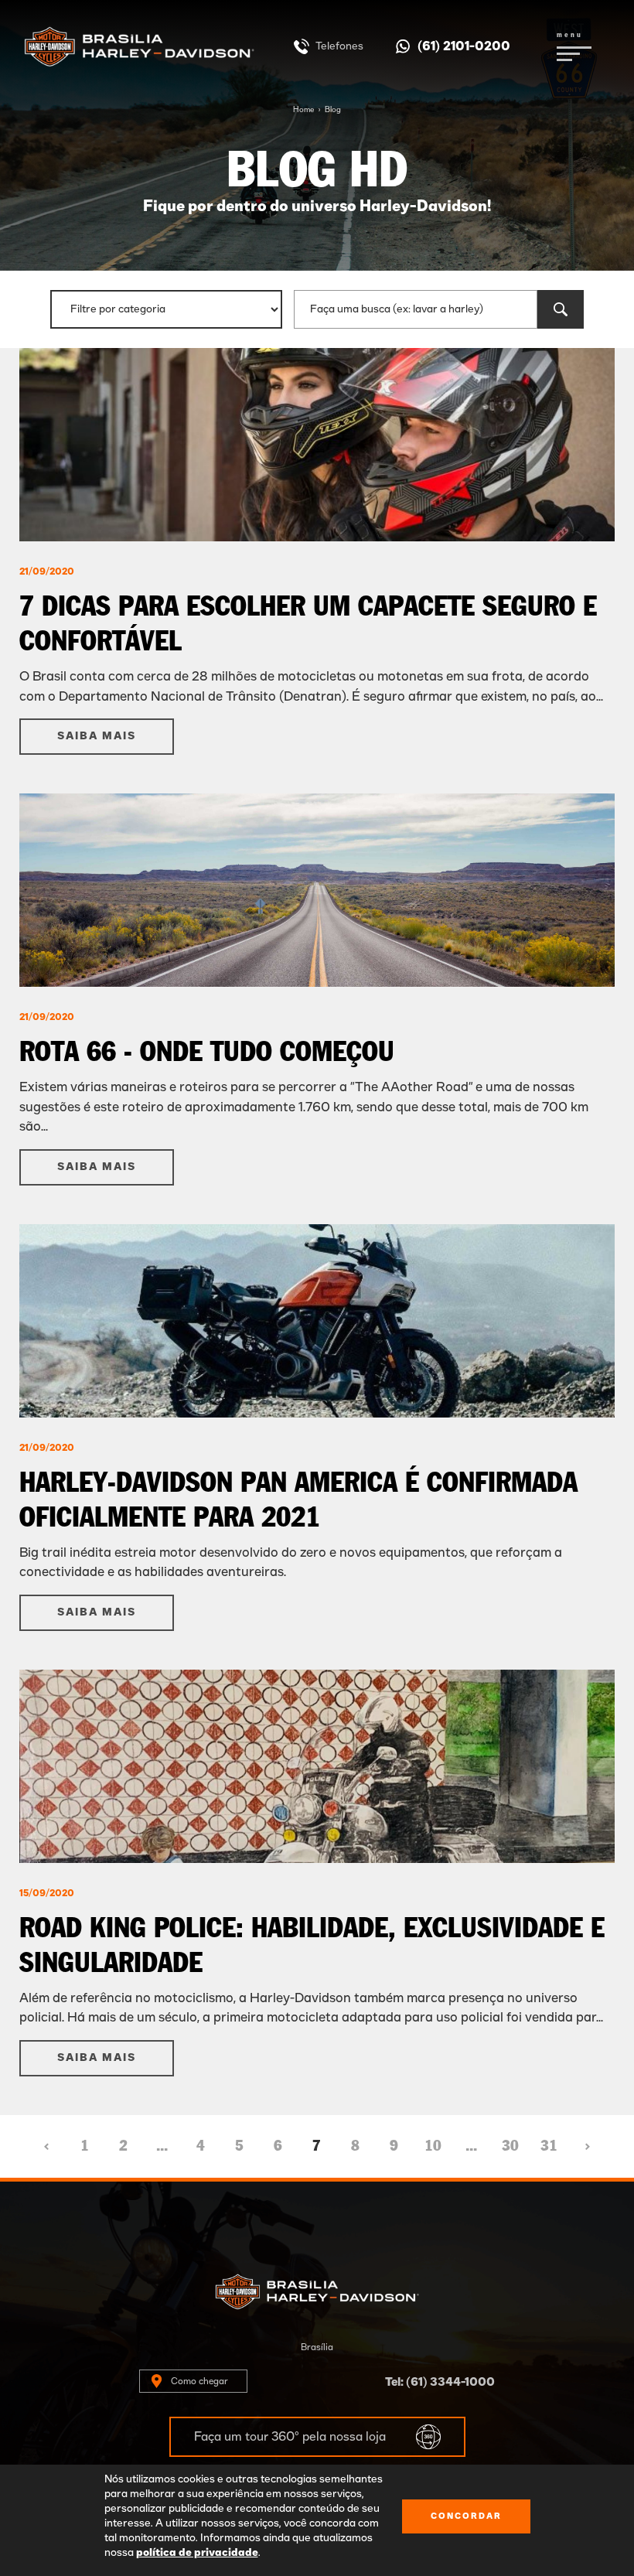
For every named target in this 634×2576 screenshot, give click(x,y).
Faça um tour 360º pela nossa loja (290, 2437)
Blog (333, 110)
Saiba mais (97, 736)
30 (510, 2146)
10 (433, 2146)
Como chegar (199, 2381)
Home (303, 110)
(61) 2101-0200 (464, 46)
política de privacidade (197, 2553)
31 (549, 2146)
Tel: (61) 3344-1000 (440, 2382)
